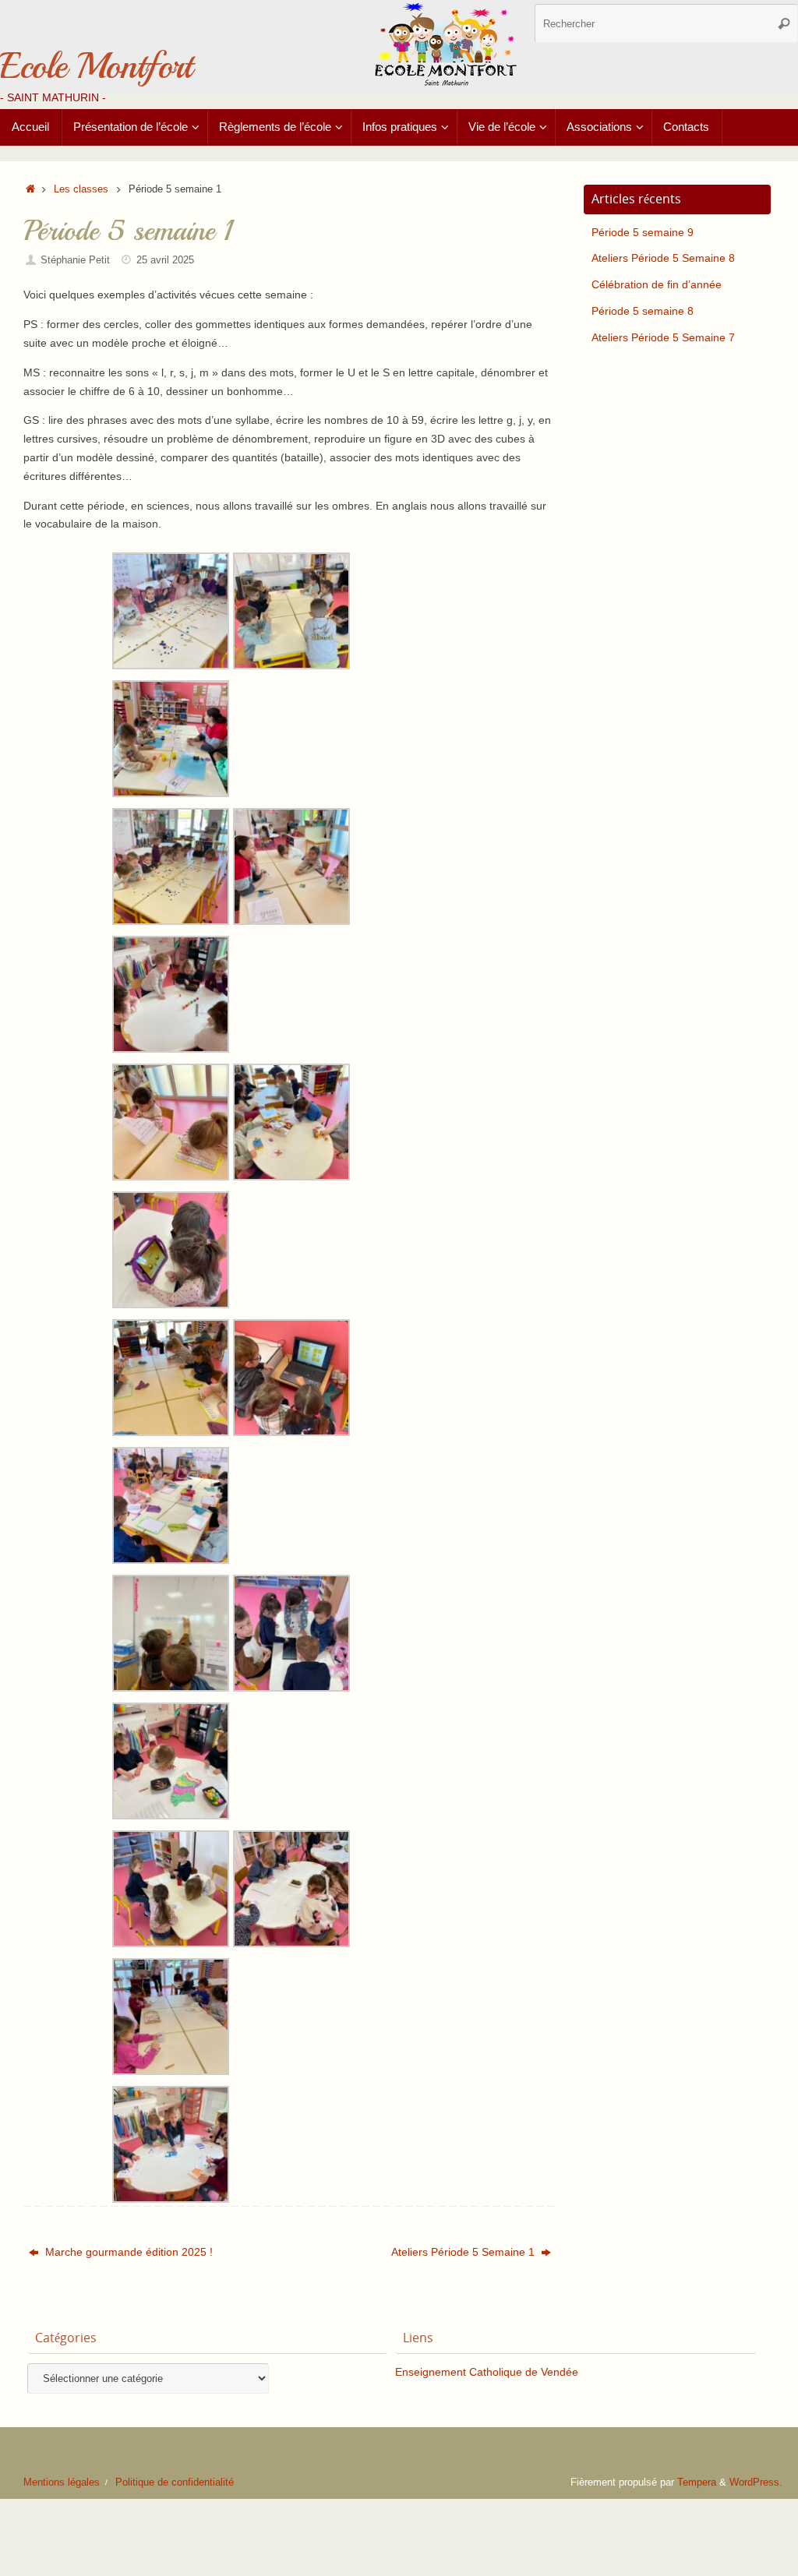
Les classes (81, 189)
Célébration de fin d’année (657, 284)
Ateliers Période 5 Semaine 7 (663, 337)
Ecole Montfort (96, 67)
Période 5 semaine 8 (643, 311)
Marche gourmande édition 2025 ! (127, 2252)
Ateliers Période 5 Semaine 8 (663, 258)
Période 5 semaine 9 (643, 232)
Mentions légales (62, 2482)
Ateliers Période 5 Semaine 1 (464, 2252)
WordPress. (756, 2482)
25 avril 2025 (165, 260)
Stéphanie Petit (75, 260)
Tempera (697, 2482)
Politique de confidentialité (175, 2482)
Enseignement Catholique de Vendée (487, 2372)
